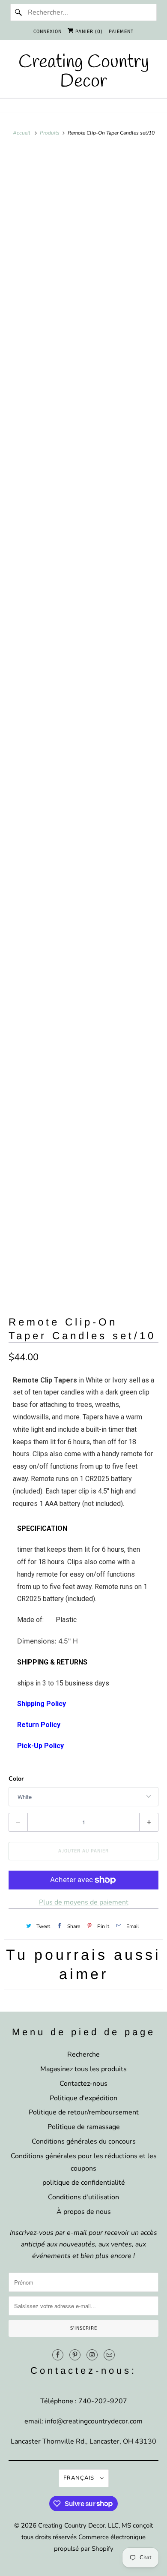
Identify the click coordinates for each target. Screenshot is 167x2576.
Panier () (88, 31)
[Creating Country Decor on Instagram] (92, 2355)
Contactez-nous (83, 2084)
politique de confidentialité (84, 2183)
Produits (50, 133)
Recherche (83, 2054)
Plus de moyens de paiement (84, 1902)
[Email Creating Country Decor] (109, 2355)
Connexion (48, 31)
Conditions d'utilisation (83, 2197)
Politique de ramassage (84, 2127)
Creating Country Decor (72, 2525)
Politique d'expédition (83, 2098)
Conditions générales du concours (84, 2141)
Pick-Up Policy (40, 1746)
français (80, 2478)
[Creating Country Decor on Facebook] (58, 2355)
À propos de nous (84, 2212)
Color (16, 1779)
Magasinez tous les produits (83, 2069)
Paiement (121, 31)
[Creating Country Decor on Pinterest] (75, 2355)
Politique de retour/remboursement (84, 2112)
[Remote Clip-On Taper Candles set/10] (84, 217)
